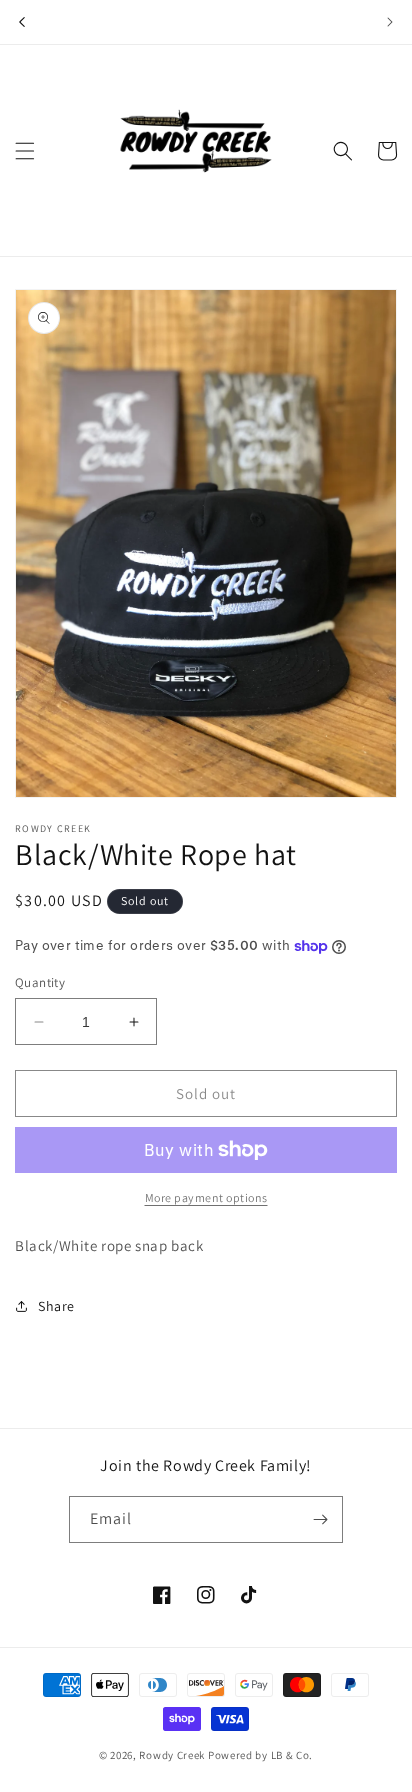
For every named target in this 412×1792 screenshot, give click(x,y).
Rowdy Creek (172, 1755)
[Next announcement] (390, 22)
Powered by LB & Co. (260, 1755)
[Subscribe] (320, 1519)
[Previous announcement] (22, 22)
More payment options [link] (206, 1197)
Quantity (40, 982)
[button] (25, 151)
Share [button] (56, 1306)
